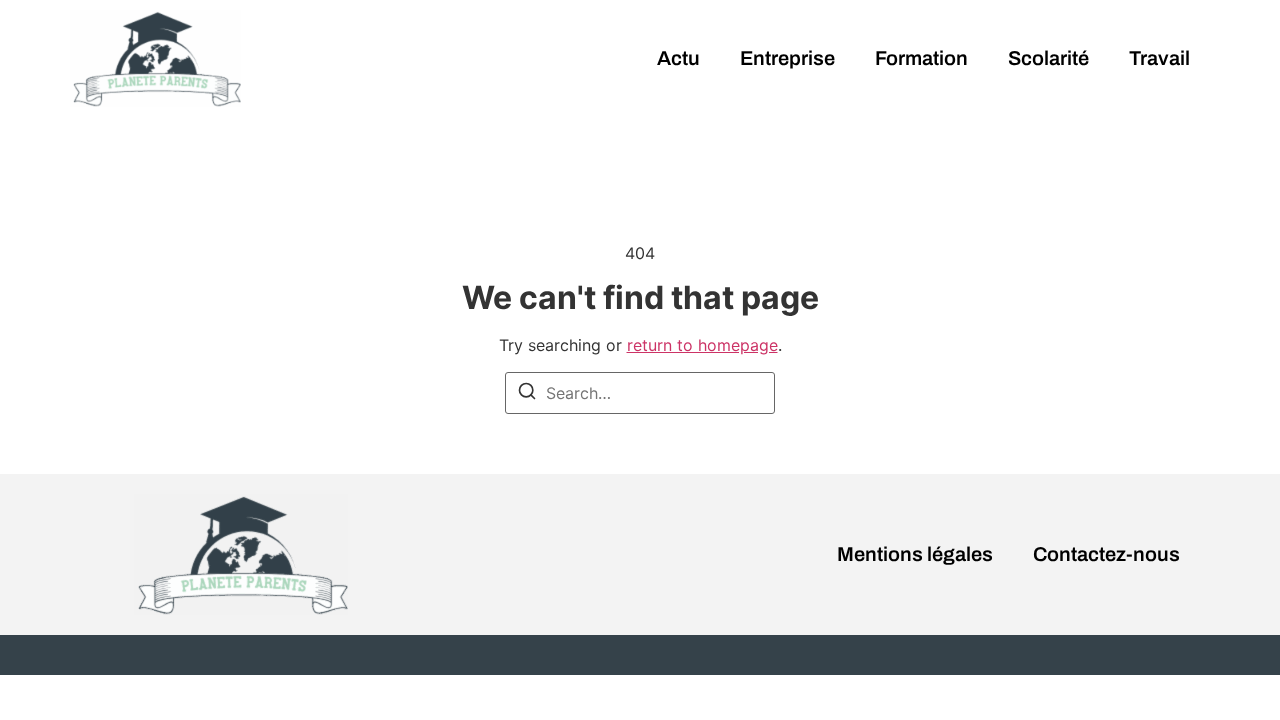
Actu (678, 58)
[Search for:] (640, 393)
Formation (921, 58)
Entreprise (787, 58)
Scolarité (1048, 58)
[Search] (527, 394)
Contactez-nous (1106, 554)
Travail (1159, 58)
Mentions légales (915, 554)
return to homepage (702, 345)
